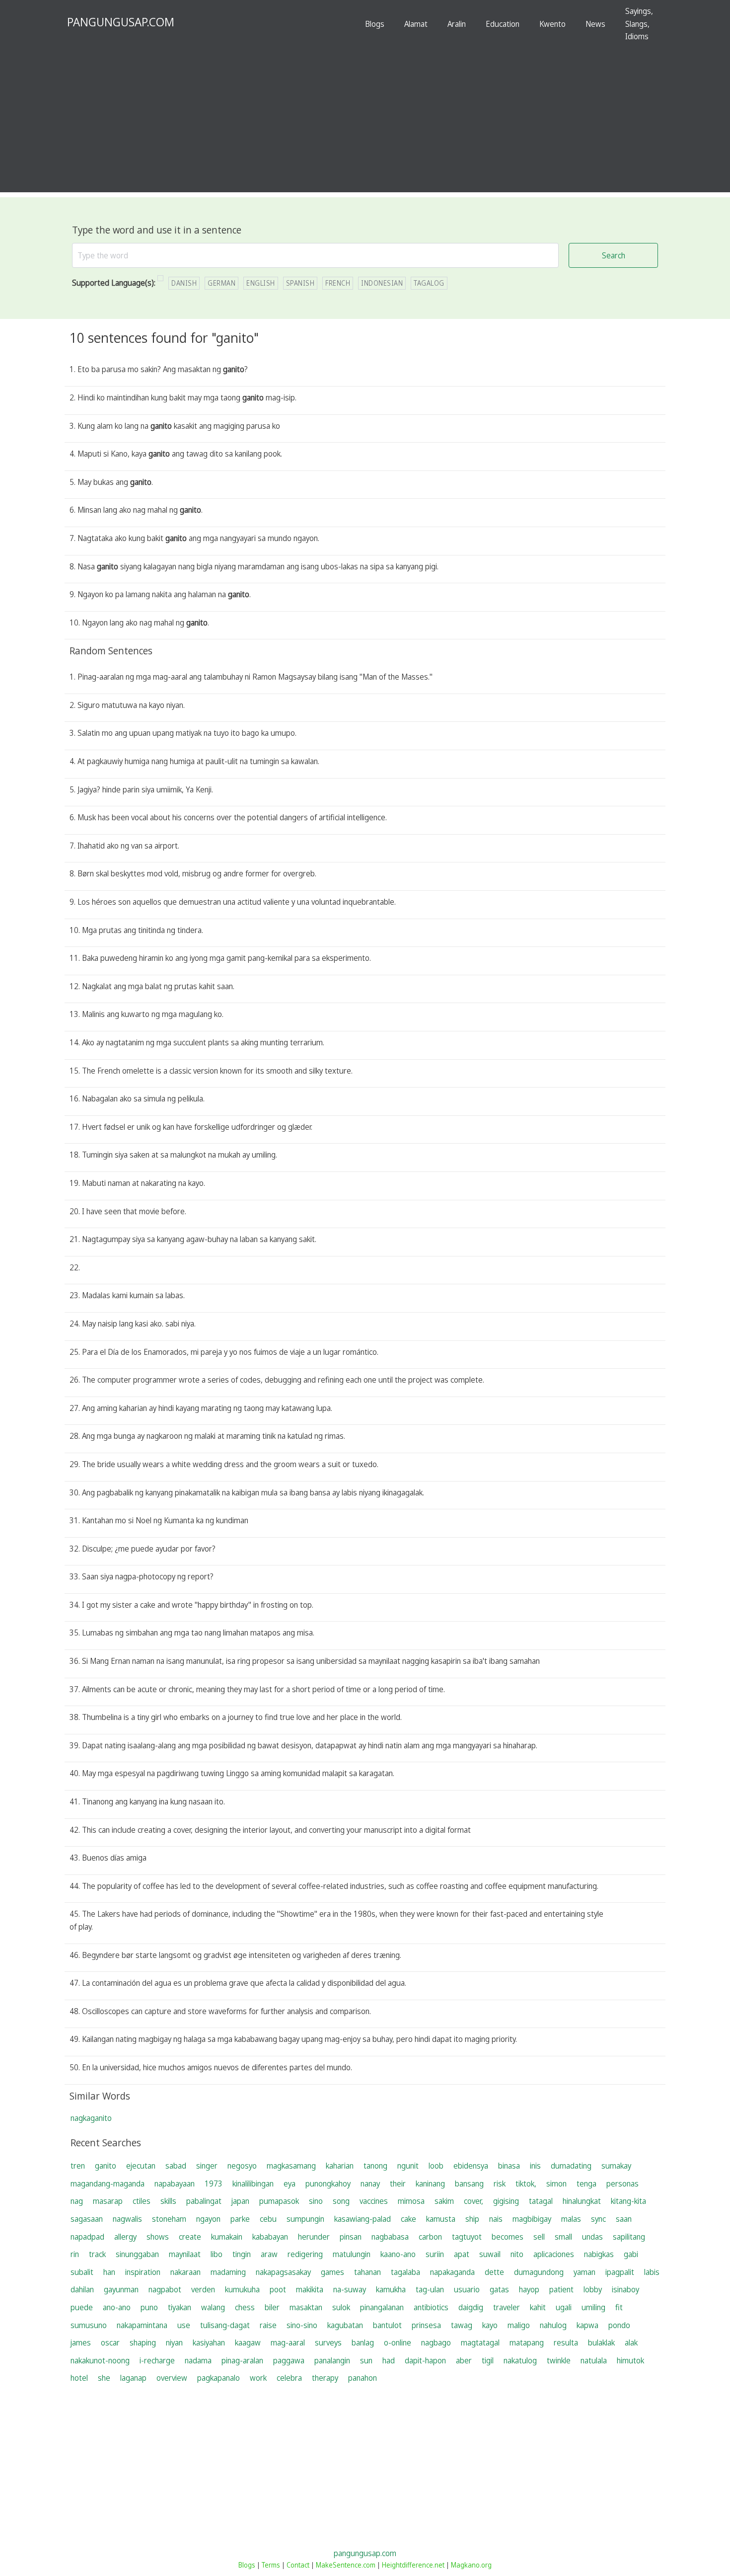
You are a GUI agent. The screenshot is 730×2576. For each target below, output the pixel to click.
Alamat (416, 24)
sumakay (616, 2166)
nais (496, 2219)
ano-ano (117, 2307)
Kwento (552, 24)
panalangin (332, 2360)
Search (614, 255)
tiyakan (180, 2307)
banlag (363, 2342)
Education (503, 24)
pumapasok (279, 2201)
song (341, 2201)
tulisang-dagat (225, 2325)
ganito (106, 2166)
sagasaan (87, 2219)
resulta (566, 2342)
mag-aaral (288, 2342)
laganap (133, 2378)
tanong (375, 2166)
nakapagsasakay (283, 2272)
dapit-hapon (425, 2360)
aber (464, 2360)
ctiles (142, 2201)
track (97, 2254)
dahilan (82, 2289)
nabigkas (599, 2254)
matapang (527, 2342)
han (109, 2272)
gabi (631, 2254)
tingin (242, 2254)
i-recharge (157, 2360)
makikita (310, 2289)
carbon (430, 2237)
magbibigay (532, 2219)
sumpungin (305, 2219)
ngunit (408, 2166)
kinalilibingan (253, 2184)
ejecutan (141, 2166)
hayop (529, 2289)
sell (539, 2237)
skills (168, 2201)
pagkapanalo (219, 2378)
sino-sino (302, 2325)
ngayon (208, 2219)
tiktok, (526, 2184)
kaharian (340, 2166)
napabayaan (175, 2184)
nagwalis (127, 2219)
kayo (490, 2325)
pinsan (351, 2237)
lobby (593, 2289)
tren (78, 2166)
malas (571, 2219)
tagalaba (405, 2272)
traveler (507, 2307)
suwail (490, 2254)
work (258, 2378)
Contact (298, 2565)
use (184, 2325)
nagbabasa (390, 2237)
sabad (176, 2166)
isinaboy (625, 2289)
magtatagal (480, 2342)
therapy (325, 2378)
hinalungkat (582, 2201)
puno (149, 2307)
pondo (619, 2325)
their (398, 2184)
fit (619, 2307)
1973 (214, 2184)
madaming (228, 2272)
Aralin (457, 24)
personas (622, 2184)
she (104, 2378)
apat (462, 2254)
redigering (305, 2254)
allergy (125, 2237)
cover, (474, 2201)
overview (172, 2378)
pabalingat (204, 2201)
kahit (538, 2307)
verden (203, 2289)
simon (556, 2184)
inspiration (143, 2272)
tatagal (541, 2201)
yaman (584, 2272)
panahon (363, 2378)
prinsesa (426, 2325)
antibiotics (431, 2307)
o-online (398, 2342)
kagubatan (345, 2325)
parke (240, 2219)
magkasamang (291, 2166)
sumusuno (89, 2325)
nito (517, 2254)
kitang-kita (628, 2201)
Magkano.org (471, 2565)
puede (82, 2307)
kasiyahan (209, 2342)
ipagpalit (620, 2272)
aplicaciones (554, 2254)
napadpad (87, 2237)
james (81, 2342)
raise (268, 2325)
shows (158, 2237)
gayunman (121, 2289)
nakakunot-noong (100, 2360)
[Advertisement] (365, 123)
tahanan (367, 2272)
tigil (488, 2360)
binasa (509, 2166)
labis (652, 2272)
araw (269, 2254)
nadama (198, 2360)
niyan (174, 2342)
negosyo (242, 2166)
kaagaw (248, 2342)
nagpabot (165, 2289)
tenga (586, 2184)
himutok (630, 2360)
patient (561, 2289)
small (563, 2237)
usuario (467, 2289)
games (332, 2272)
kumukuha (242, 2289)
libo (217, 2254)
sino (316, 2201)
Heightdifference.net (413, 2565)
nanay (370, 2184)
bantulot (387, 2325)
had (389, 2360)
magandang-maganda (108, 2184)
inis (535, 2166)
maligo (519, 2325)
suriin (435, 2254)
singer (207, 2166)
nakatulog (520, 2360)
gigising (506, 2201)
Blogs (375, 24)
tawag (462, 2325)
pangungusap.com (365, 2553)
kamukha (391, 2289)
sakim (444, 2201)
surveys (328, 2342)
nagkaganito (91, 2118)
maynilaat (185, 2254)
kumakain (227, 2237)
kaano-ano (398, 2254)
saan (624, 2219)
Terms (271, 2565)
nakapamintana (142, 2325)
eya (290, 2184)
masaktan (306, 2307)
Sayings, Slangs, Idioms (639, 24)
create (190, 2237)
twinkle (559, 2360)
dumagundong (539, 2272)
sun (366, 2360)
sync (598, 2219)
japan (240, 2201)
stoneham (169, 2219)
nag (77, 2201)
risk (500, 2184)
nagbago (436, 2342)
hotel (79, 2378)
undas (592, 2237)
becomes (508, 2237)
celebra (289, 2378)
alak (631, 2342)
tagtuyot (467, 2237)
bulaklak (601, 2342)
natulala (594, 2360)
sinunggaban (137, 2254)
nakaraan (185, 2272)
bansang (469, 2184)
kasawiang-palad (363, 2219)
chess (245, 2307)
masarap (108, 2201)
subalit (82, 2272)
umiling (593, 2307)
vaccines (374, 2201)
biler (272, 2307)
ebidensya (471, 2166)
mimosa (411, 2201)
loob (436, 2166)
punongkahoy (328, 2184)
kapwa (587, 2325)
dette (494, 2272)
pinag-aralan (242, 2360)
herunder (314, 2237)
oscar (110, 2342)
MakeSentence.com (346, 2565)
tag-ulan (430, 2289)
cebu (268, 2219)
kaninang (430, 2184)
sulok (341, 2307)
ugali (564, 2307)
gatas (499, 2289)
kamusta (441, 2219)
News (595, 24)
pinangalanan (382, 2307)
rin (75, 2254)
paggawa (289, 2360)
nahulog (553, 2325)
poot (278, 2289)
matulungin (352, 2254)
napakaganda (452, 2272)
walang (213, 2307)
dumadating (571, 2166)
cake (408, 2219)
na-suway (350, 2289)
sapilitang (629, 2237)
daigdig (471, 2307)
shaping (143, 2342)
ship (472, 2219)
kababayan (270, 2237)
